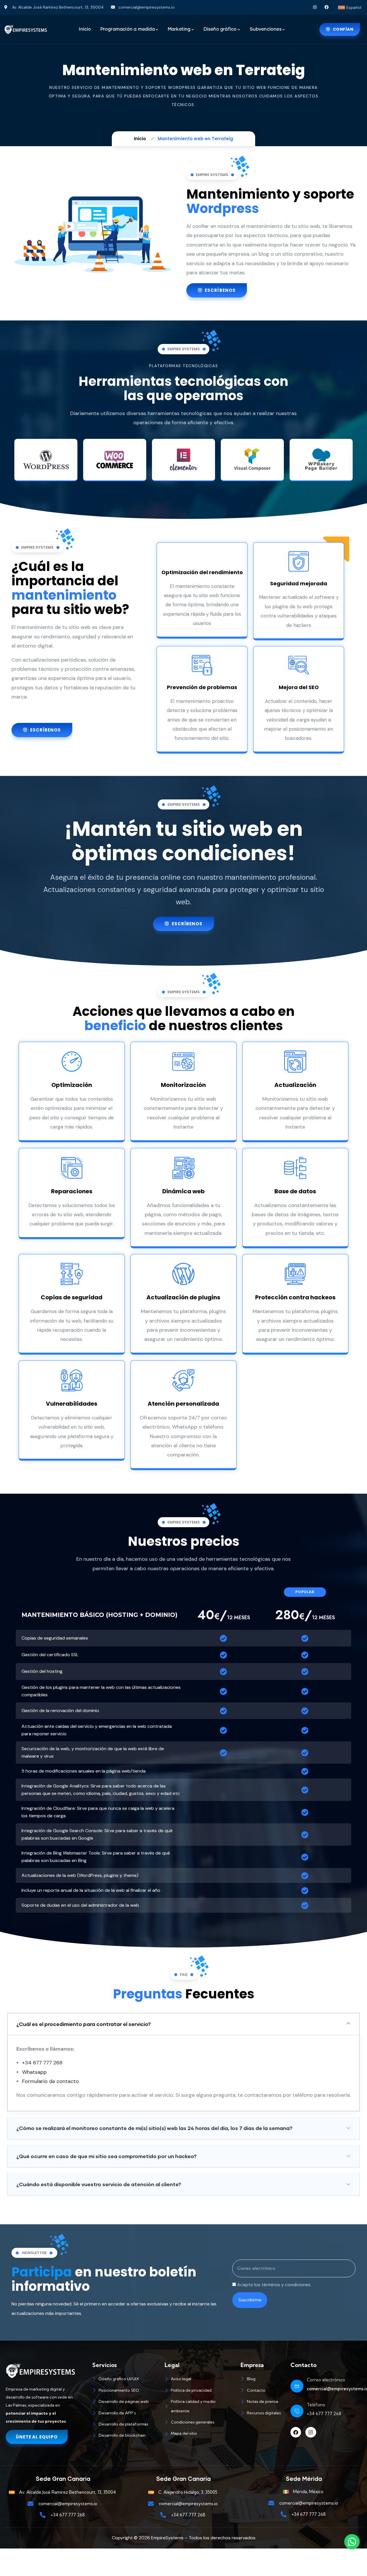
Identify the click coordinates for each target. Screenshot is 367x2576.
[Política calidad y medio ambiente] (200, 2407)
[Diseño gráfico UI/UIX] (126, 2380)
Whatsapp (34, 2072)
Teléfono (316, 2405)
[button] (183, 2024)
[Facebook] (326, 7)
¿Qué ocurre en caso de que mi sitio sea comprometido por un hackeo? (107, 2156)
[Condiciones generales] (200, 2423)
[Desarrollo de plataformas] (126, 2425)
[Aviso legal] (200, 2380)
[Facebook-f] (296, 2432)
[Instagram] (315, 7)
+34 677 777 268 (42, 2063)
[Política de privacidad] (200, 2391)
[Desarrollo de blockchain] (126, 2436)
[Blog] (263, 2380)
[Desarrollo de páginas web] (126, 2402)
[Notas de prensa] (263, 2402)
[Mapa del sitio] (200, 2434)
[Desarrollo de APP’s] (126, 2414)
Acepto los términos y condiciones (274, 2285)
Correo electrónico (326, 2380)
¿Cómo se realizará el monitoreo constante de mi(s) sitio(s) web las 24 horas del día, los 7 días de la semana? (154, 2128)
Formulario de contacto (50, 2081)
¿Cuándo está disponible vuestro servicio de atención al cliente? (99, 2184)
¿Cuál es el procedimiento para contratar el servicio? (84, 2024)
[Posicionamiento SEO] (126, 2391)
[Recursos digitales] (263, 2414)
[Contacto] (263, 2391)
